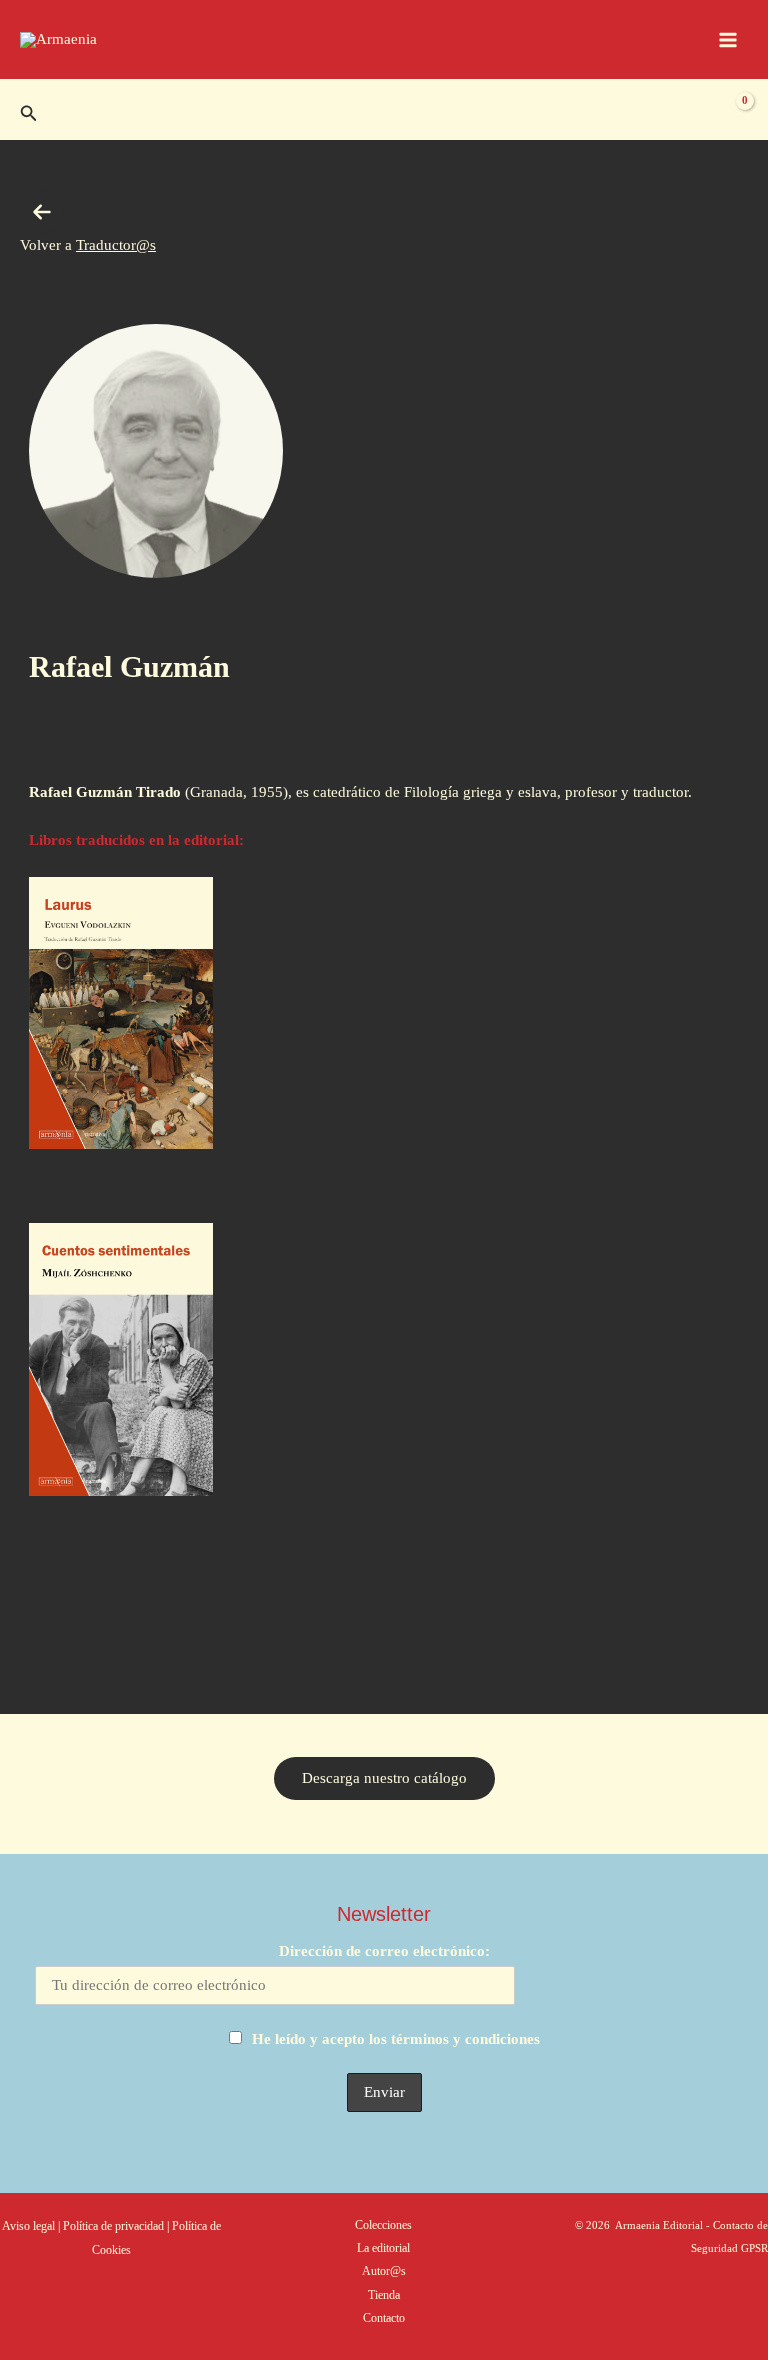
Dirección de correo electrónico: (384, 1951)
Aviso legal (28, 2226)
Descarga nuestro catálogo (384, 1778)
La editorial (383, 2248)
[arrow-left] (42, 212)
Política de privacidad (115, 2226)
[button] (29, 114)
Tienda (384, 2295)
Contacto (384, 2318)
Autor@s (384, 2271)
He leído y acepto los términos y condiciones (396, 2039)
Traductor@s (116, 245)
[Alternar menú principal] (728, 39)
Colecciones (383, 2225)
